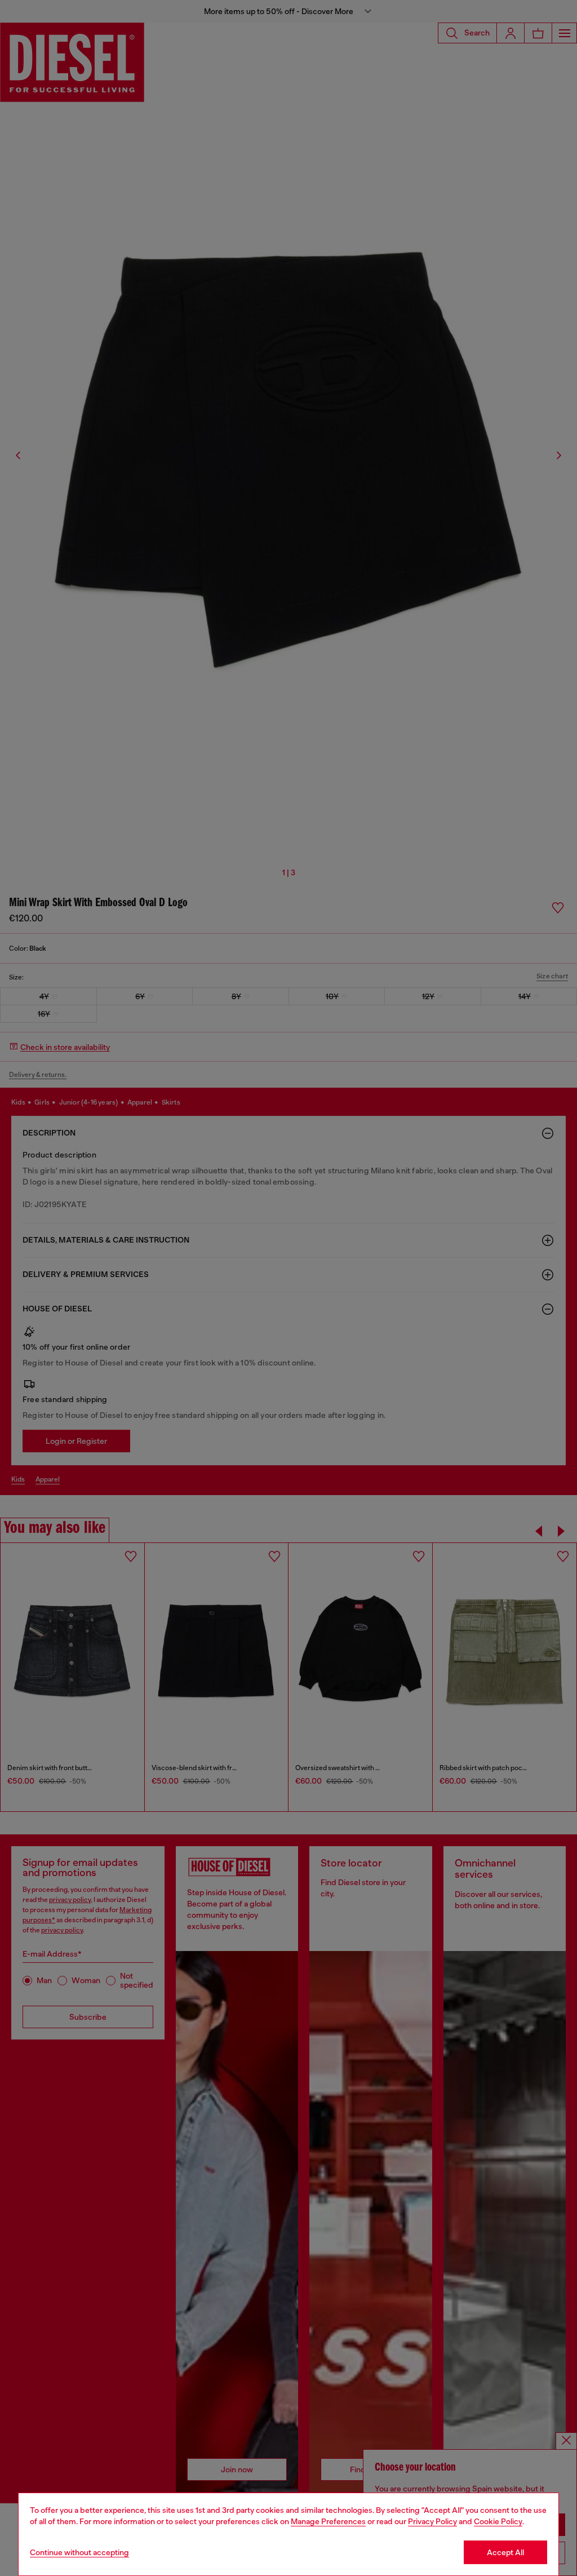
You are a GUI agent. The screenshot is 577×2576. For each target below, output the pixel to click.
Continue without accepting (79, 2552)
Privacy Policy (432, 2521)
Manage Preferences (328, 2521)
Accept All (505, 2552)
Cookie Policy (498, 2521)
